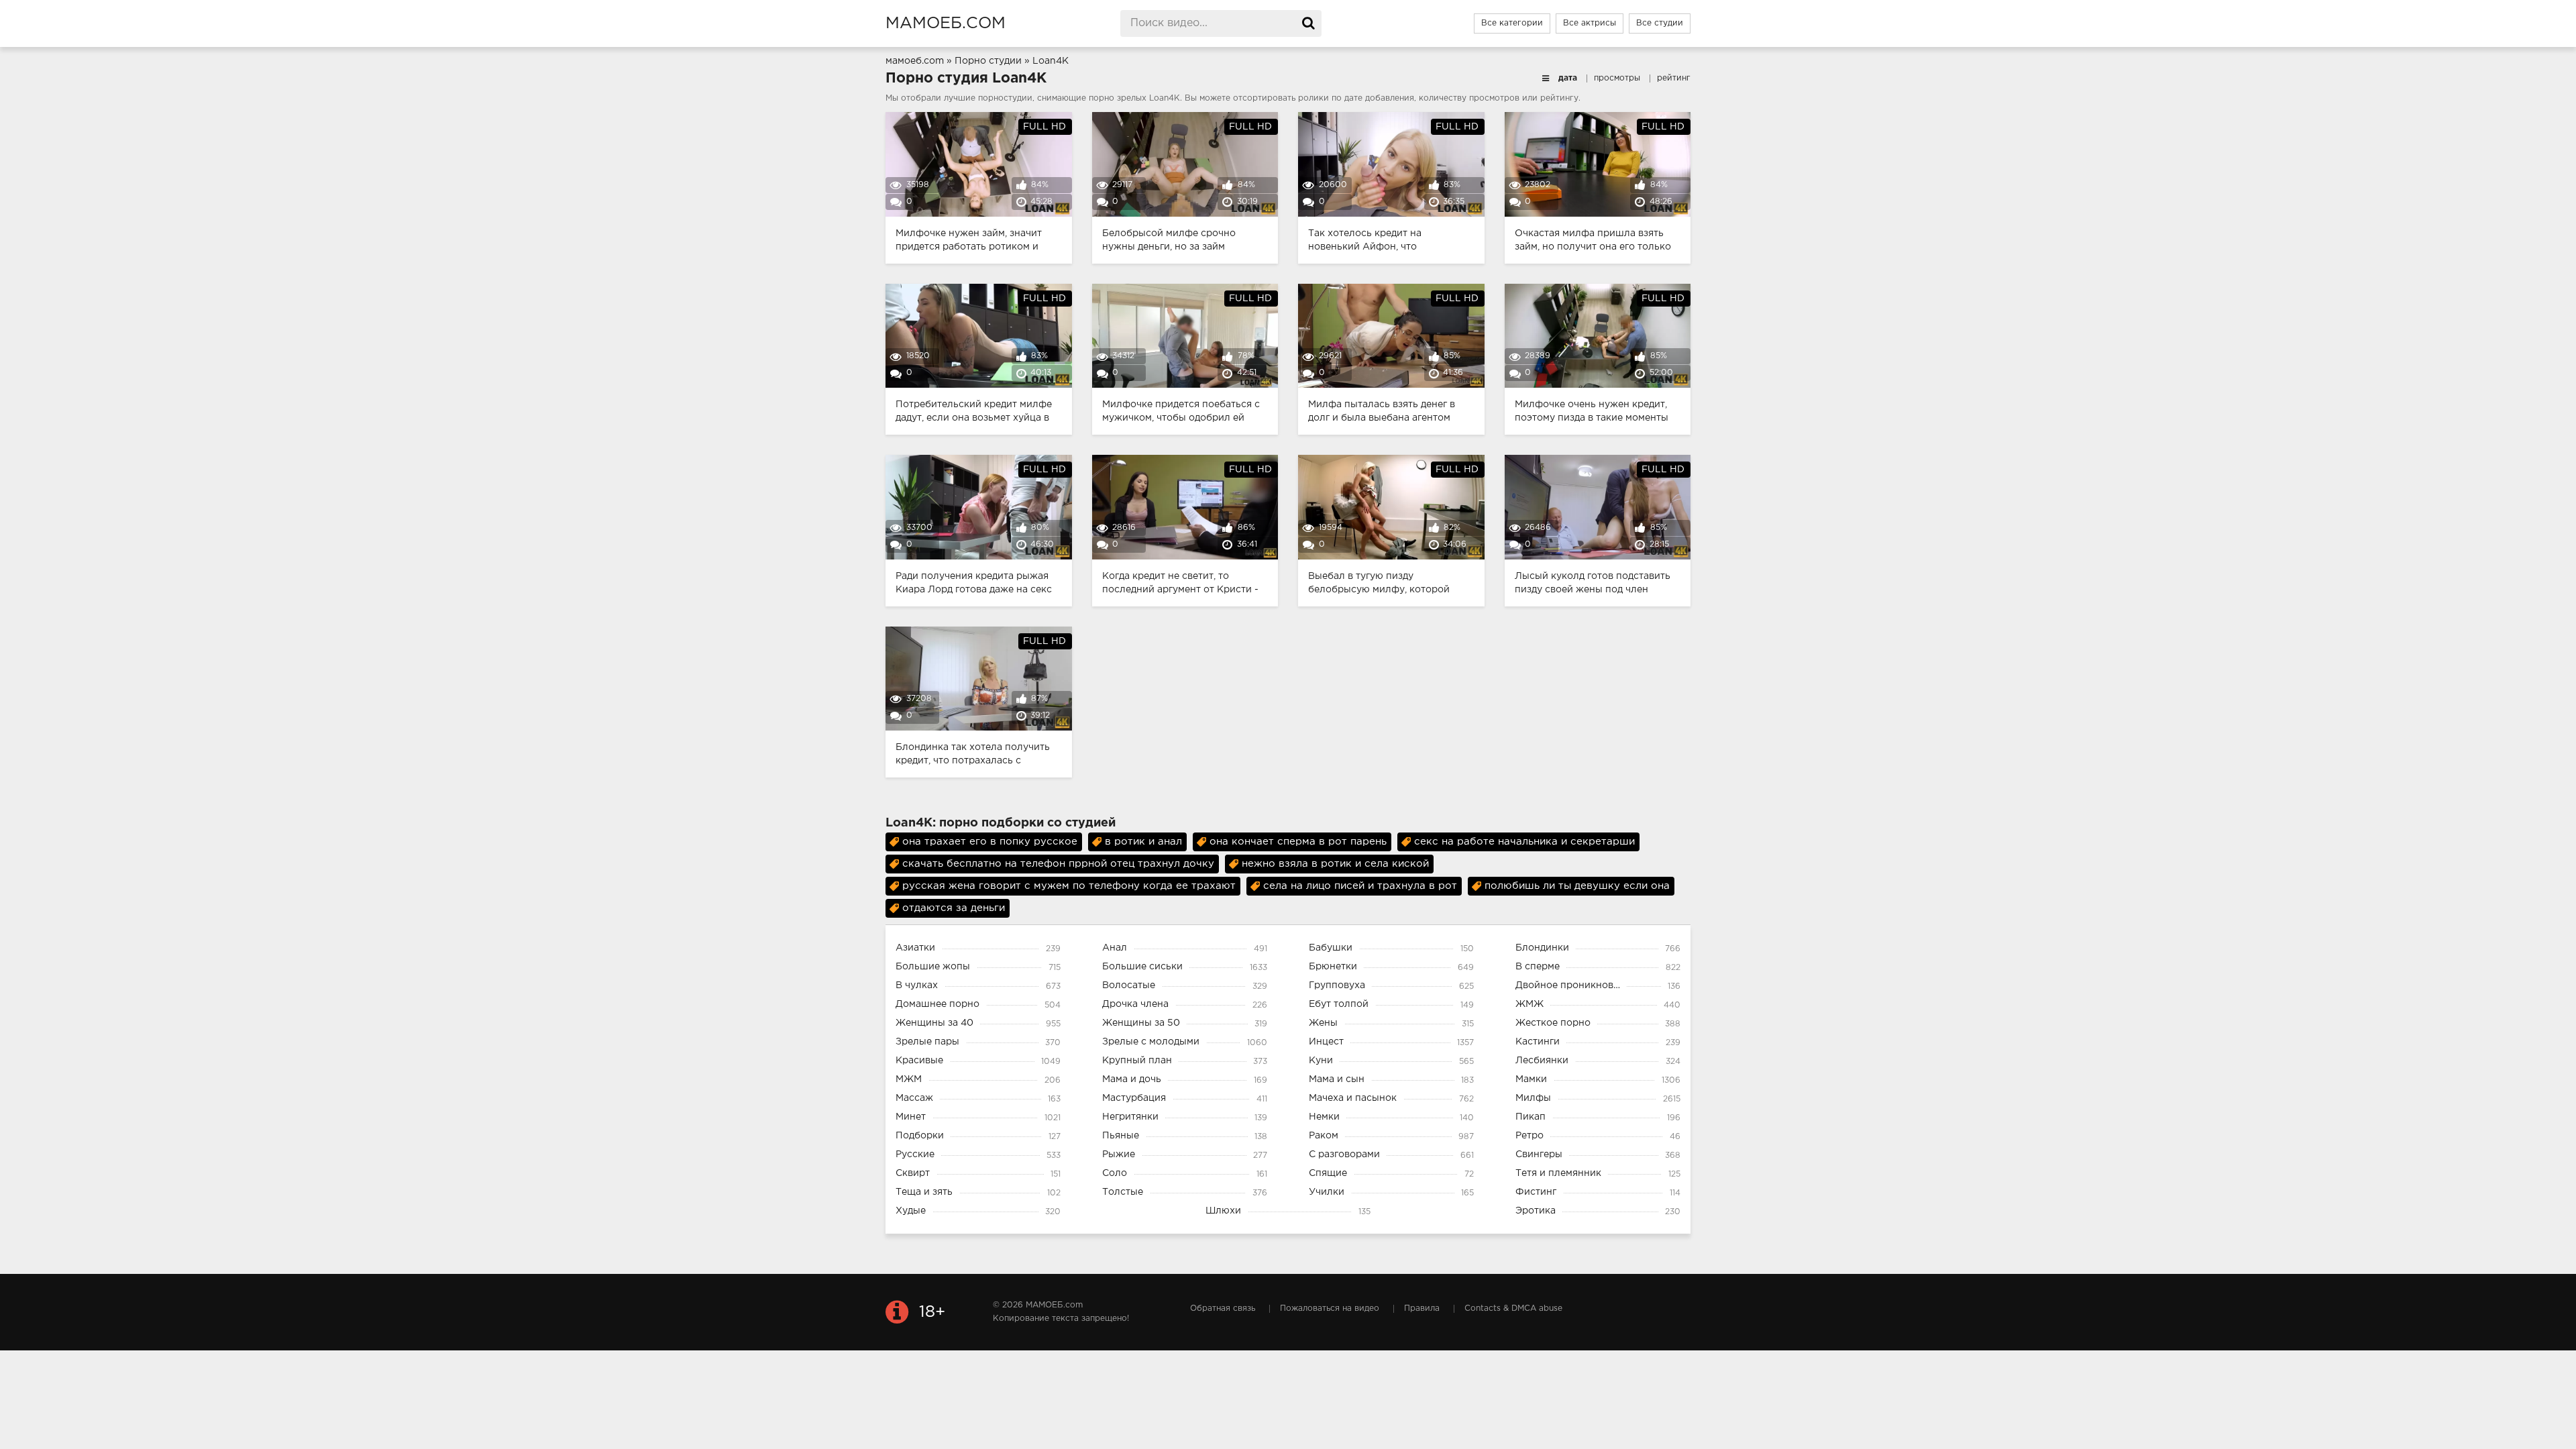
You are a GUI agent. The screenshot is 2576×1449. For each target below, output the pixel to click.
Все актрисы (1590, 23)
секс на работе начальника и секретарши (1524, 842)
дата (1568, 78)
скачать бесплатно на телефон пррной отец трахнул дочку (1058, 864)
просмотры (1617, 78)
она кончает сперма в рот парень (1298, 842)
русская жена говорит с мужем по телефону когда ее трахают (1069, 886)
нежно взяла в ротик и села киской (1335, 864)
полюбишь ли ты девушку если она (1577, 886)
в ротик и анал (1143, 842)
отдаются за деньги (954, 908)
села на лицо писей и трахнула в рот (1360, 886)
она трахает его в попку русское (990, 842)
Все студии (1660, 23)
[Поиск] (1308, 23)
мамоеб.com (946, 23)
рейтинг (1674, 78)
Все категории (1512, 23)
